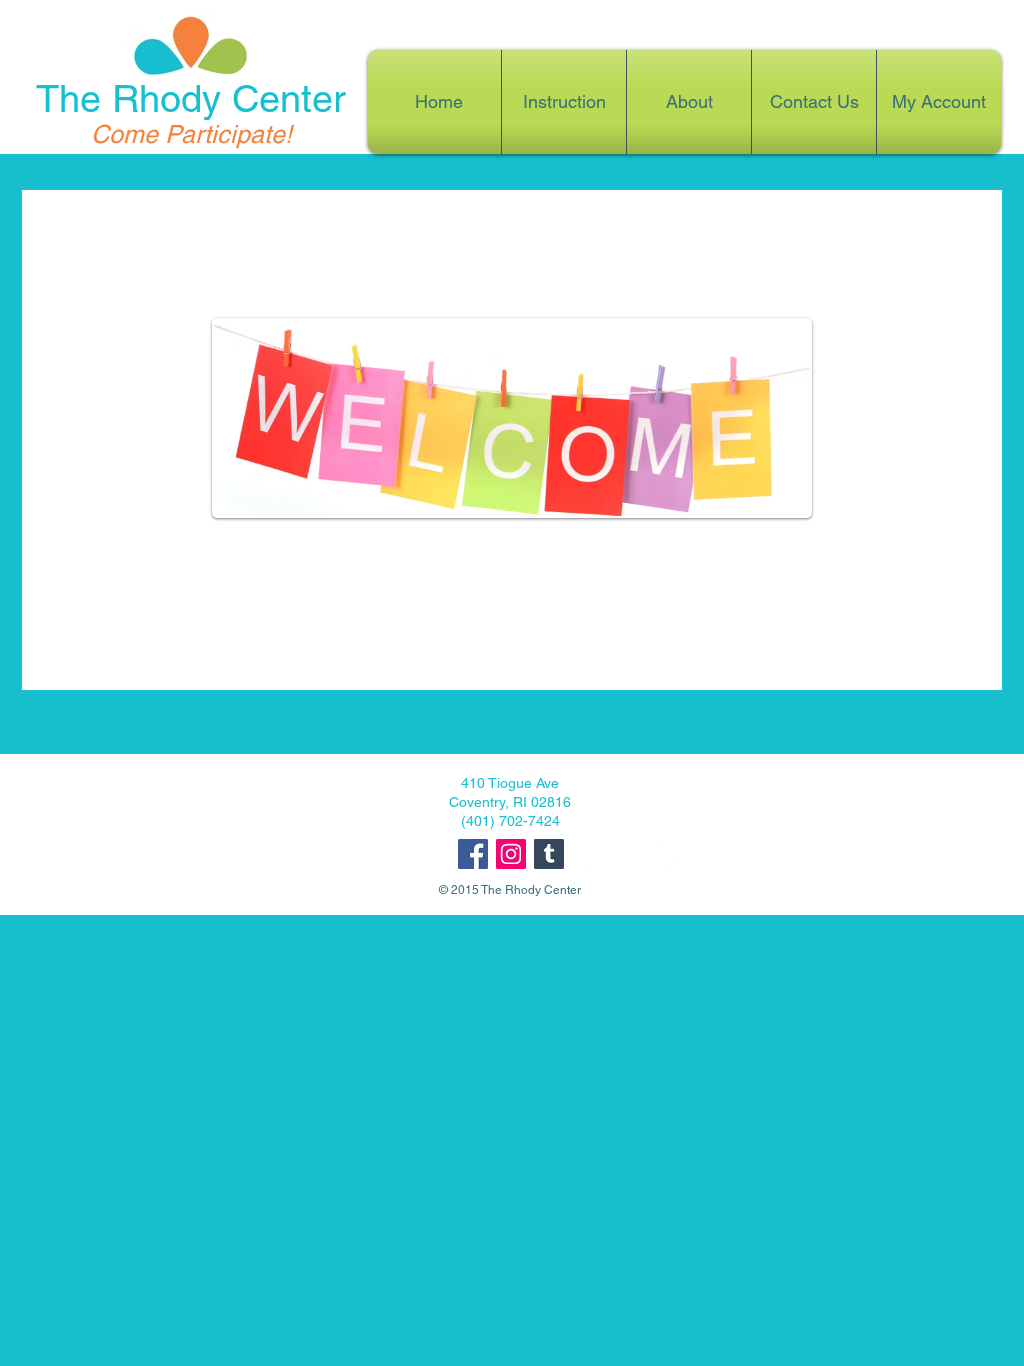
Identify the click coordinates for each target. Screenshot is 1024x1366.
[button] (689, 102)
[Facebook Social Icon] (473, 854)
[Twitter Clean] (663, 854)
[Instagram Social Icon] (511, 854)
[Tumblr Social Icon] (549, 854)
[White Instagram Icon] (625, 854)
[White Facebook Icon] (587, 854)
